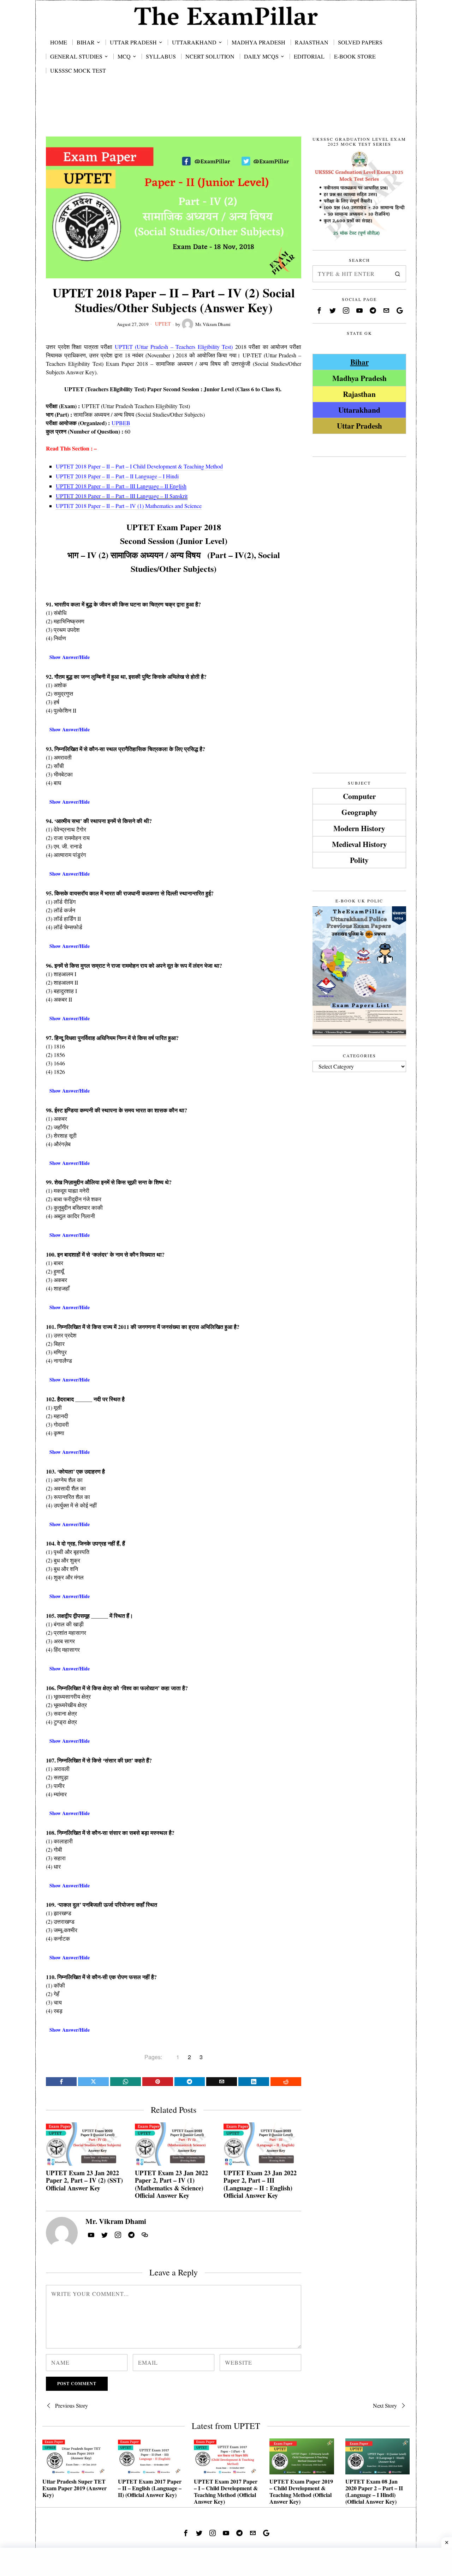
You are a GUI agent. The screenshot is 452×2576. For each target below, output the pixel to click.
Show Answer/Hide (70, 657)
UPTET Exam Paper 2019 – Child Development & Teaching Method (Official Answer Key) (301, 2492)
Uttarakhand (359, 410)
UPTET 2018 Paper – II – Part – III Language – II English (121, 486)
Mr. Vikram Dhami (213, 324)
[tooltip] (61, 2082)
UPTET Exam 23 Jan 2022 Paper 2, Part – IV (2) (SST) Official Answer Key (84, 2181)
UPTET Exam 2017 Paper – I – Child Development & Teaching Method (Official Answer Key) (226, 2492)
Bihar (359, 362)
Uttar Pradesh (359, 426)
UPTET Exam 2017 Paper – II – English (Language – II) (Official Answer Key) (150, 2488)
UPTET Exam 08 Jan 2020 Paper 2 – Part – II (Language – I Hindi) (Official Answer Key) (374, 2492)
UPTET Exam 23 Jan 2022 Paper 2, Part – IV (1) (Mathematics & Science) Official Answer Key (171, 2184)
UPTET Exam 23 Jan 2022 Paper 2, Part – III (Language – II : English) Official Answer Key (260, 2184)
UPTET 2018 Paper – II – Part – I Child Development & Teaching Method (139, 466)
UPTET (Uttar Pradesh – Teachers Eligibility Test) (174, 347)
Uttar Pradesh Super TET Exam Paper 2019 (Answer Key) (75, 2488)
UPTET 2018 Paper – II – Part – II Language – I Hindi (117, 476)
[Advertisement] (226, 114)
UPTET (163, 324)
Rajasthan (359, 394)
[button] (398, 274)
